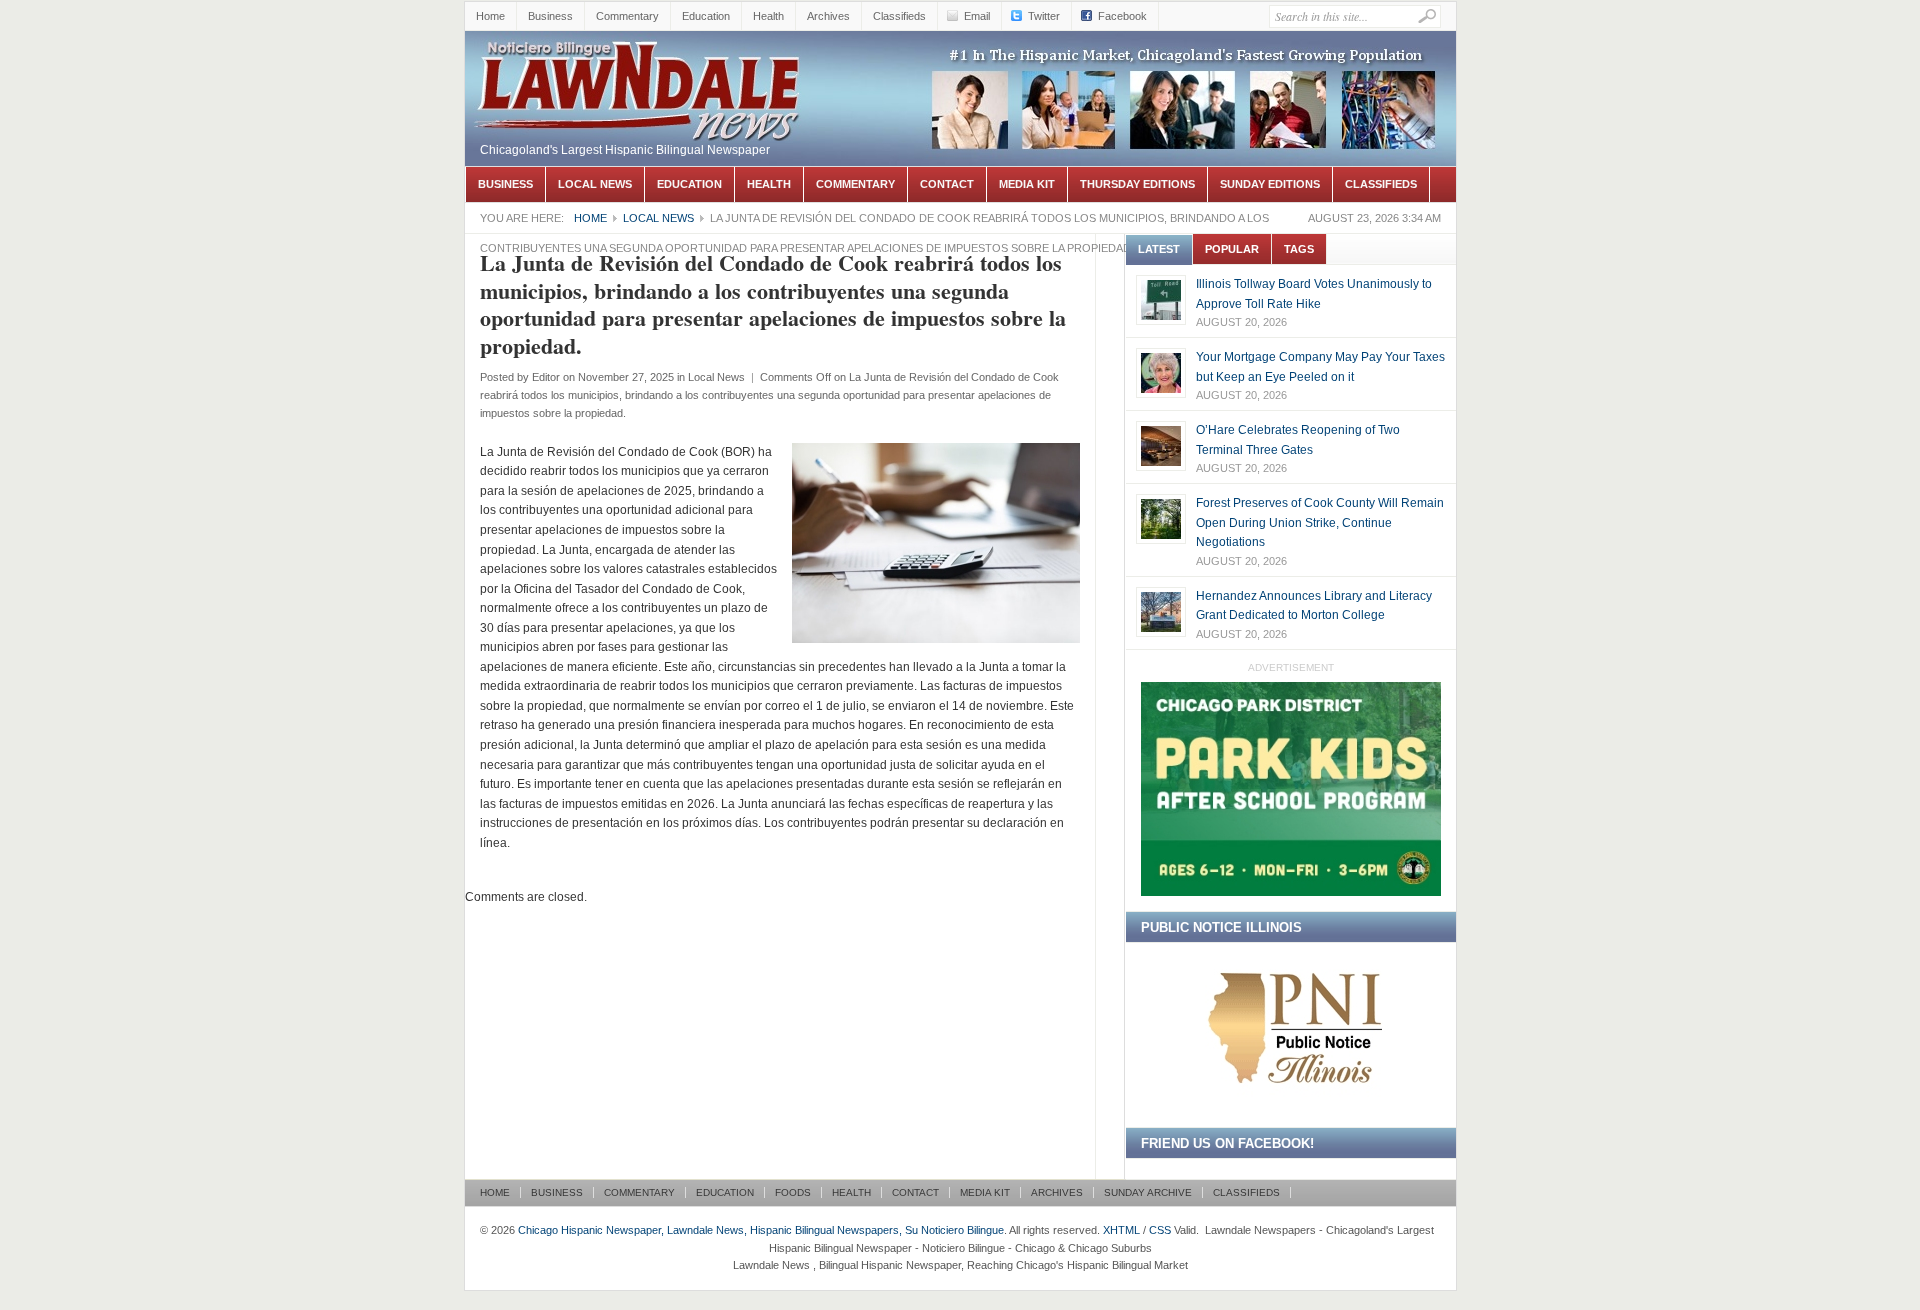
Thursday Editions (1137, 184)
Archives (828, 16)
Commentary (627, 16)
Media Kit (1027, 184)
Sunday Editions (1270, 184)
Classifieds (899, 16)
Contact (947, 184)
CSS (1160, 1230)
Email (977, 16)
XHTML (1121, 1230)
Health (768, 16)
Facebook (1122, 16)
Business (550, 16)
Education (706, 16)
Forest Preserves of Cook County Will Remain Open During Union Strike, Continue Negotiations (1320, 522)
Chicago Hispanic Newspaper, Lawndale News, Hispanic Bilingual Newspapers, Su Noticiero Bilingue (640, 86)
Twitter (1044, 16)
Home (490, 16)
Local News (595, 184)
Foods (793, 1192)
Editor (546, 377)
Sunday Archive (1148, 1192)
